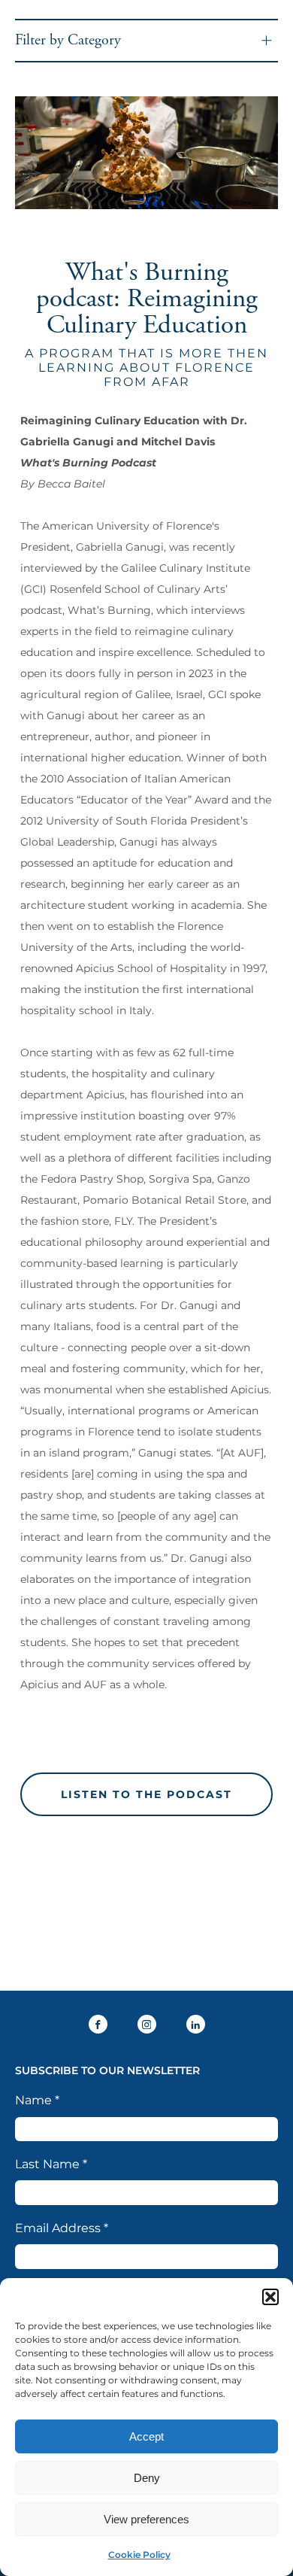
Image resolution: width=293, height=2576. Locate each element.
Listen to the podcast (146, 1794)
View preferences (146, 2519)
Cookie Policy (139, 2555)
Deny (147, 2478)
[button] (270, 2297)
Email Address (62, 2228)
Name (37, 2100)
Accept (146, 2436)
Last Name (51, 2164)
